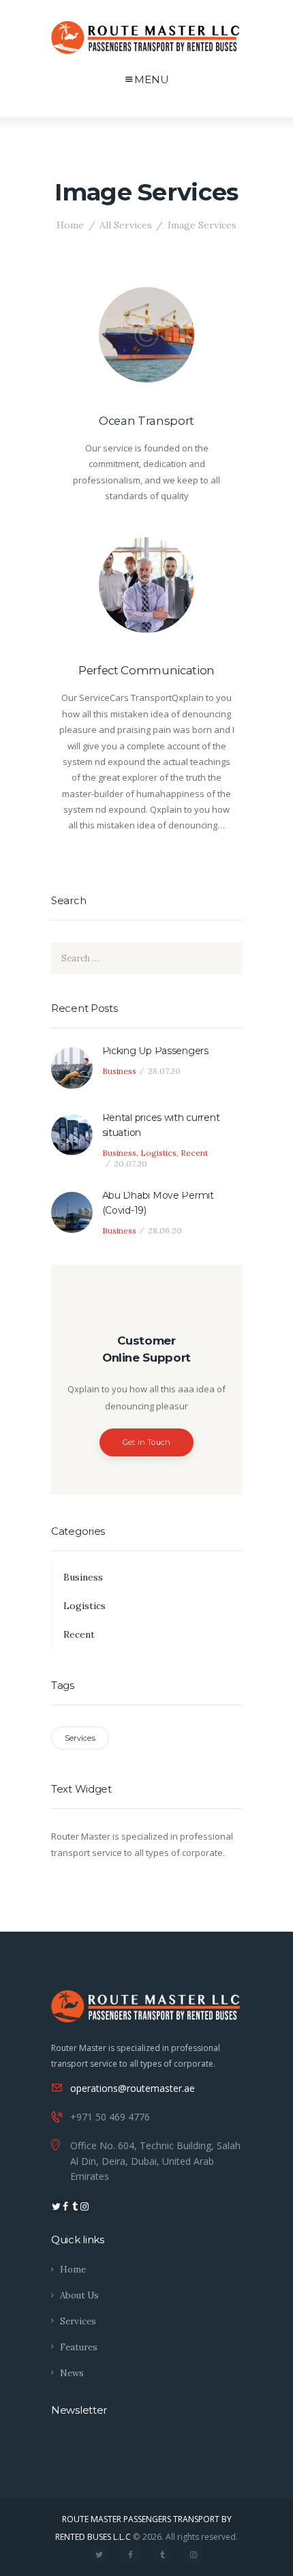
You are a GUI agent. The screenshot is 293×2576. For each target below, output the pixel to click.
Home (70, 225)
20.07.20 (130, 1164)
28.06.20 (165, 1230)
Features (79, 2347)
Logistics (158, 1153)
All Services (126, 225)
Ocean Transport (146, 421)
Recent (194, 1153)
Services (80, 1738)
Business (119, 1071)
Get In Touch (147, 1442)
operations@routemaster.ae (133, 2088)
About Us (79, 2295)
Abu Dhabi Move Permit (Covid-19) (158, 1203)
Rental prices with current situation (161, 1125)
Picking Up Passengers (155, 1051)
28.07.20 (164, 1071)
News (72, 2373)
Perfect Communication (146, 670)
